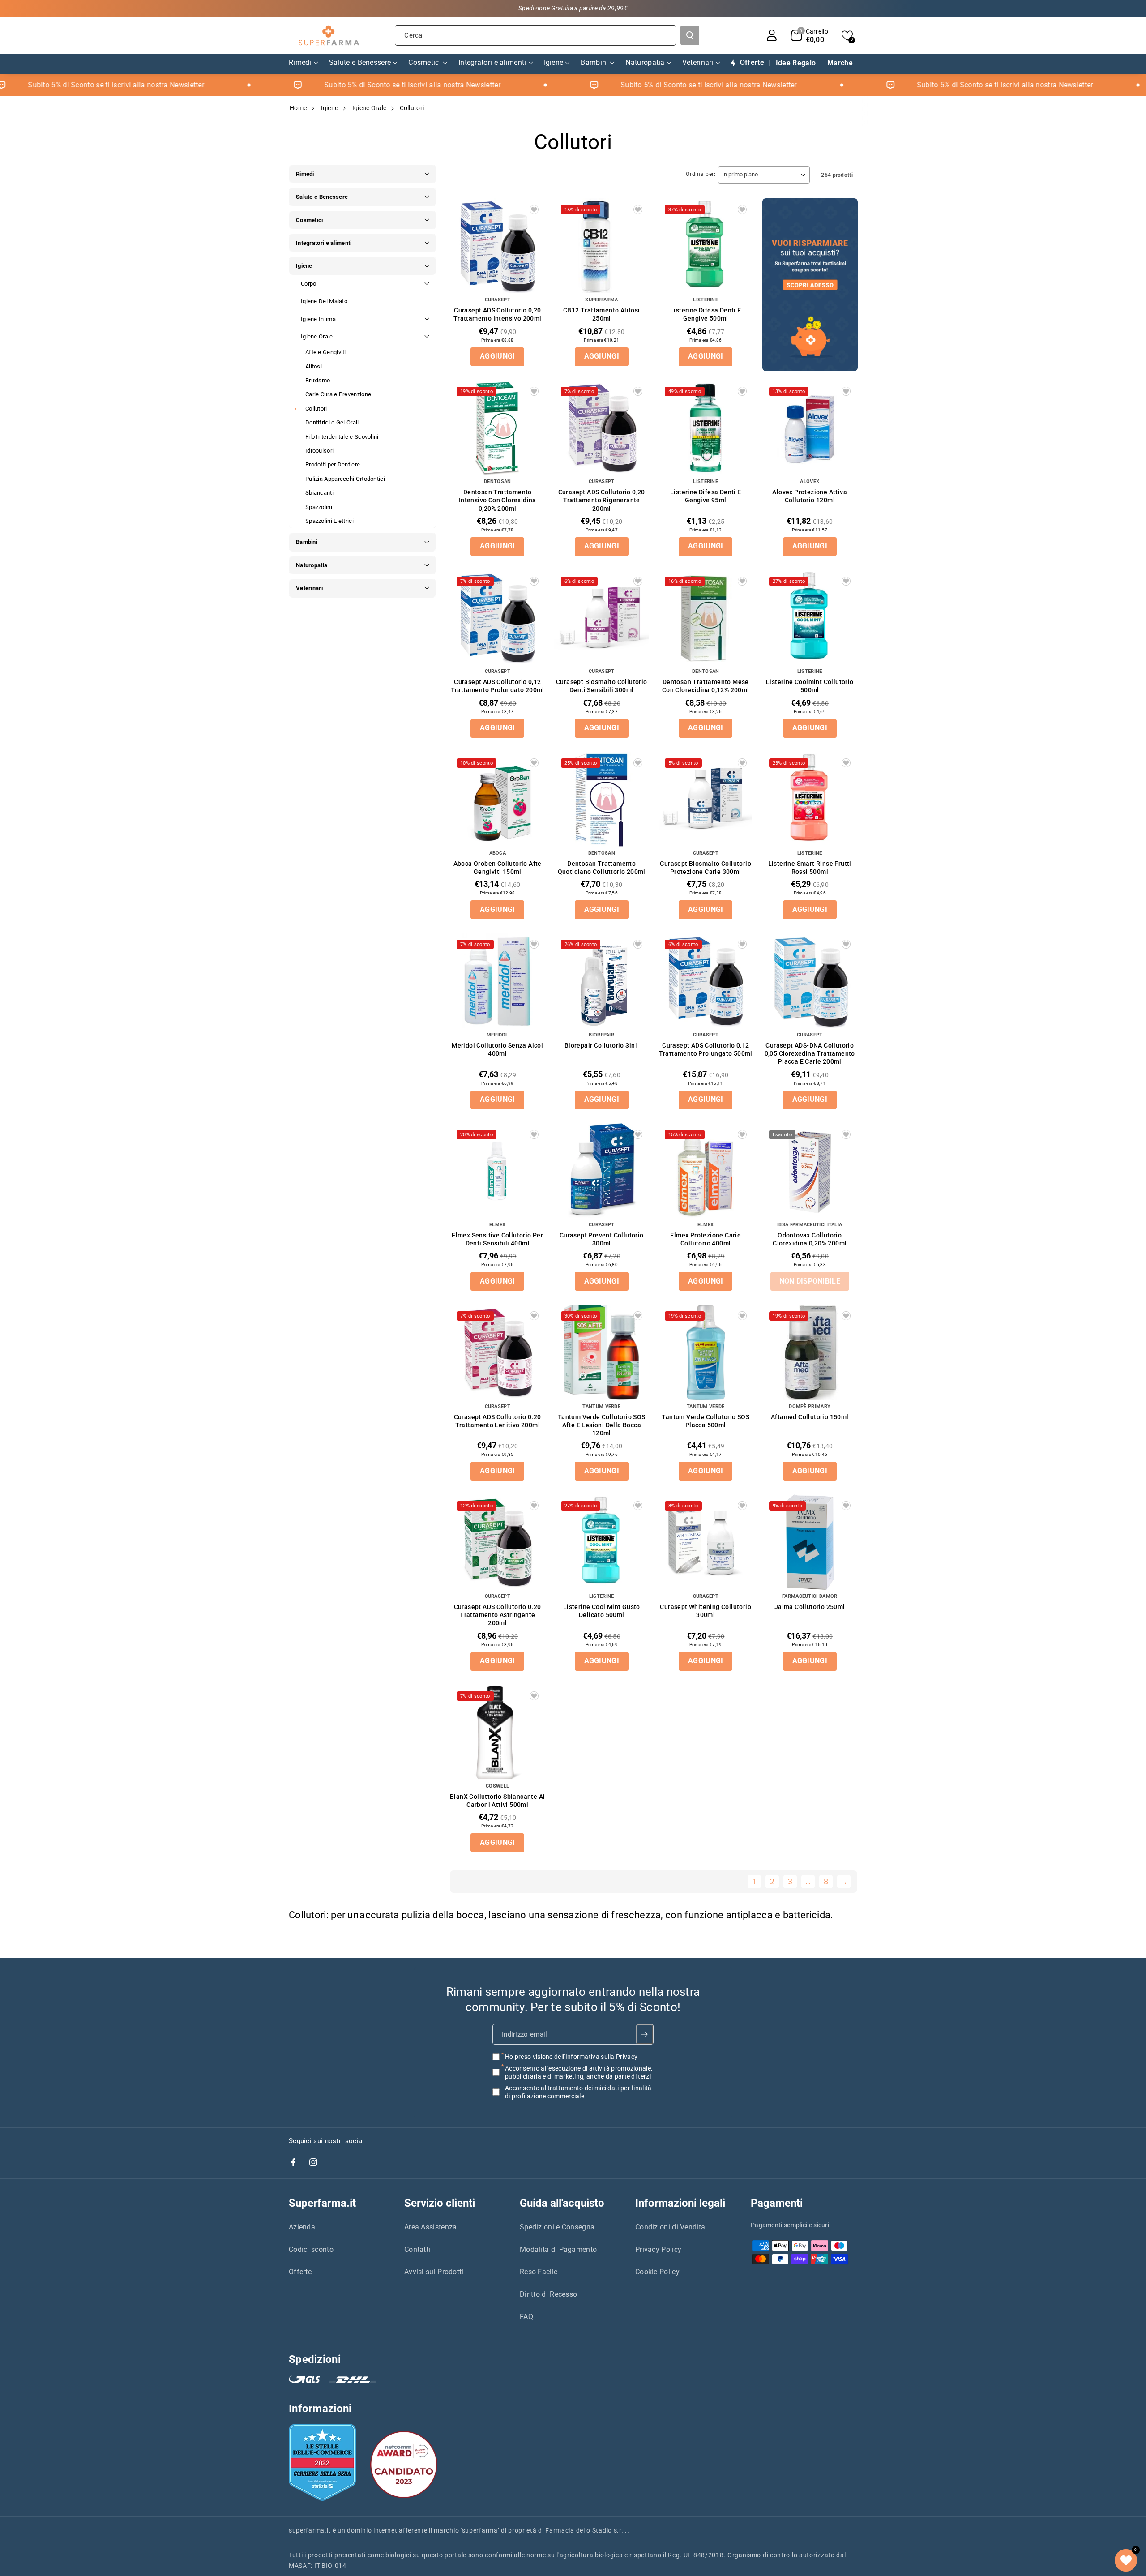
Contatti (417, 2249)
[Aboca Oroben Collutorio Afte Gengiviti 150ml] (498, 799)
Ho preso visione (571, 2057)
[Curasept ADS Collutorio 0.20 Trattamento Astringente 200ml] (498, 1542)
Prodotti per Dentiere (333, 464)
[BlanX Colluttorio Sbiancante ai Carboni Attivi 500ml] (498, 1732)
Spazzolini (319, 507)
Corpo (309, 284)
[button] (809, 35)
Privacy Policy (658, 2249)
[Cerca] (690, 35)
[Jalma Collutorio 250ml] (810, 1542)
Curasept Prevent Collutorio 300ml (602, 1239)
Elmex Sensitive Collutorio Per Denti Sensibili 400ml (497, 1239)
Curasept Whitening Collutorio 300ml (706, 1611)
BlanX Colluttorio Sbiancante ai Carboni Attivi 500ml (497, 1801)
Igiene (330, 108)
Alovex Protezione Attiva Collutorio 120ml (810, 496)
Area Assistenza (431, 2227)
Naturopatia (312, 565)
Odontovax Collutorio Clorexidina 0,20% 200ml (810, 1239)
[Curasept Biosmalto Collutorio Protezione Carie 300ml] (706, 799)
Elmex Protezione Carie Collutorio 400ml (706, 1239)
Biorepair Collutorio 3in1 (602, 1045)
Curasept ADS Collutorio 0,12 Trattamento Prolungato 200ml (498, 686)
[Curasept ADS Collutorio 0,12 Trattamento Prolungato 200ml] (498, 618)
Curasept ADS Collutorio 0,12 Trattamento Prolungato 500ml (706, 1049)
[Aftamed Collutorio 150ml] (810, 1352)
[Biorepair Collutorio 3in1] (602, 981)
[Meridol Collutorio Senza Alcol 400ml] (498, 981)
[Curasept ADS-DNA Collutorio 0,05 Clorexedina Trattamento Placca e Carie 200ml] (810, 981)
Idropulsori (319, 451)
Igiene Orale (370, 108)
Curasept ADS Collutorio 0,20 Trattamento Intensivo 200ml (498, 314)
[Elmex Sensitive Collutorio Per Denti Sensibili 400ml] (498, 1171)
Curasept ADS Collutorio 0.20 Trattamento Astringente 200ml (498, 1615)
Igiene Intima (318, 319)
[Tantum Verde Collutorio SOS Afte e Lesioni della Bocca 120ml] (602, 1352)
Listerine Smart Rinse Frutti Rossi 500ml (810, 868)
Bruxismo (318, 380)
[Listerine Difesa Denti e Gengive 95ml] (706, 428)
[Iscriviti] (645, 2034)
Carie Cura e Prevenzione (338, 394)
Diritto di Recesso (548, 2294)
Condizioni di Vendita (670, 2227)
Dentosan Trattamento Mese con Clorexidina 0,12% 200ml (706, 686)
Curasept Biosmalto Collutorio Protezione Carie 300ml (706, 868)
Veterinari (309, 588)
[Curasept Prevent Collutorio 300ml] (602, 1171)
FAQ (526, 2317)
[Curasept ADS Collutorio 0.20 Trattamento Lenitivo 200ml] (498, 1352)
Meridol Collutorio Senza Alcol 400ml (497, 1049)
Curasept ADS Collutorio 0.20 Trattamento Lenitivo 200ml (498, 1421)
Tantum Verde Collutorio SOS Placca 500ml (706, 1421)
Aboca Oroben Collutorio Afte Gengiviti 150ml (498, 868)
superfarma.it (310, 2530)
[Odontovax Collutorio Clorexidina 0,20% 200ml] (810, 1171)
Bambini (307, 542)
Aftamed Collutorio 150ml (810, 1417)
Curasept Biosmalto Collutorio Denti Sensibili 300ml (602, 686)
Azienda (302, 2227)
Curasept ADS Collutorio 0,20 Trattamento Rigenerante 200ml (602, 500)
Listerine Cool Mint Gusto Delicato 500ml (602, 1611)
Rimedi (305, 174)
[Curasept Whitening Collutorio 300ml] (706, 1542)
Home (298, 108)
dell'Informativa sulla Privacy (596, 2057)
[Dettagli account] (772, 35)
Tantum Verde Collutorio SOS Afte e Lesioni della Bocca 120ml (602, 1425)
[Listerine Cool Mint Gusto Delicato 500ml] (602, 1542)
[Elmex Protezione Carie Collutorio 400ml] (706, 1171)
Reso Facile (539, 2272)
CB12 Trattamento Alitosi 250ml (602, 314)
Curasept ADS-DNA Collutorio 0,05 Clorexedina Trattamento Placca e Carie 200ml (810, 1053)
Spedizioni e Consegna (557, 2227)
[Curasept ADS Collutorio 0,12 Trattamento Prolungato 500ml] (706, 981)
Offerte (300, 2272)
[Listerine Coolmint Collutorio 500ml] (810, 618)
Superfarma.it (322, 2203)
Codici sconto (311, 2249)
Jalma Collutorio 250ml (810, 1607)
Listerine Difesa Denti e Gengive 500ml (706, 314)
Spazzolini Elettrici (329, 521)
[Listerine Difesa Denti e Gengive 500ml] (706, 246)
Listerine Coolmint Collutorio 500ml (810, 686)
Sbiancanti (319, 493)
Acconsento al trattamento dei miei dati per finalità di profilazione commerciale (578, 2092)
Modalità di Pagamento (558, 2249)
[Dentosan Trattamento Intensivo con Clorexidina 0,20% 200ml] (498, 428)
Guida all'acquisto (562, 2203)
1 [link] (754, 1881)
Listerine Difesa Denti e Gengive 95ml (706, 496)
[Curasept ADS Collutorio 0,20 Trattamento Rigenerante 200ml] (602, 428)
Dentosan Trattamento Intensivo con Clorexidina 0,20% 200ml (498, 500)
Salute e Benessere (322, 197)
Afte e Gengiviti (326, 352)
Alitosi (314, 366)
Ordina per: (701, 174)
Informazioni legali (680, 2203)
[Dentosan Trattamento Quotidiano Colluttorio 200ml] (602, 799)
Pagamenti (777, 2203)
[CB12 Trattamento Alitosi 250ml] (602, 246)
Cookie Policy (657, 2272)
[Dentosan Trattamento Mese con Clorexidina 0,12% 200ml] (706, 618)
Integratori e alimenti (324, 243)
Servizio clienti (440, 2203)
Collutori (316, 409)
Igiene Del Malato (324, 301)
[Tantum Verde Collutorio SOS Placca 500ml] (706, 1352)
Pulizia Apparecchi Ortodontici (345, 479)
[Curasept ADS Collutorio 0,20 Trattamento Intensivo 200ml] (498, 246)
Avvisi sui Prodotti (434, 2272)
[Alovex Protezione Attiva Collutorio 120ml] (810, 428)
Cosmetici (310, 220)
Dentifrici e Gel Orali (332, 422)
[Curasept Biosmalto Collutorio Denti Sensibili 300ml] (602, 618)
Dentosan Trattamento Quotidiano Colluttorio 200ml (602, 868)
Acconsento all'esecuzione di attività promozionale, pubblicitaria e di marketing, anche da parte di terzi (579, 2072)
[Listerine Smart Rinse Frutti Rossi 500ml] (810, 799)
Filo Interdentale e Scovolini (342, 437)
